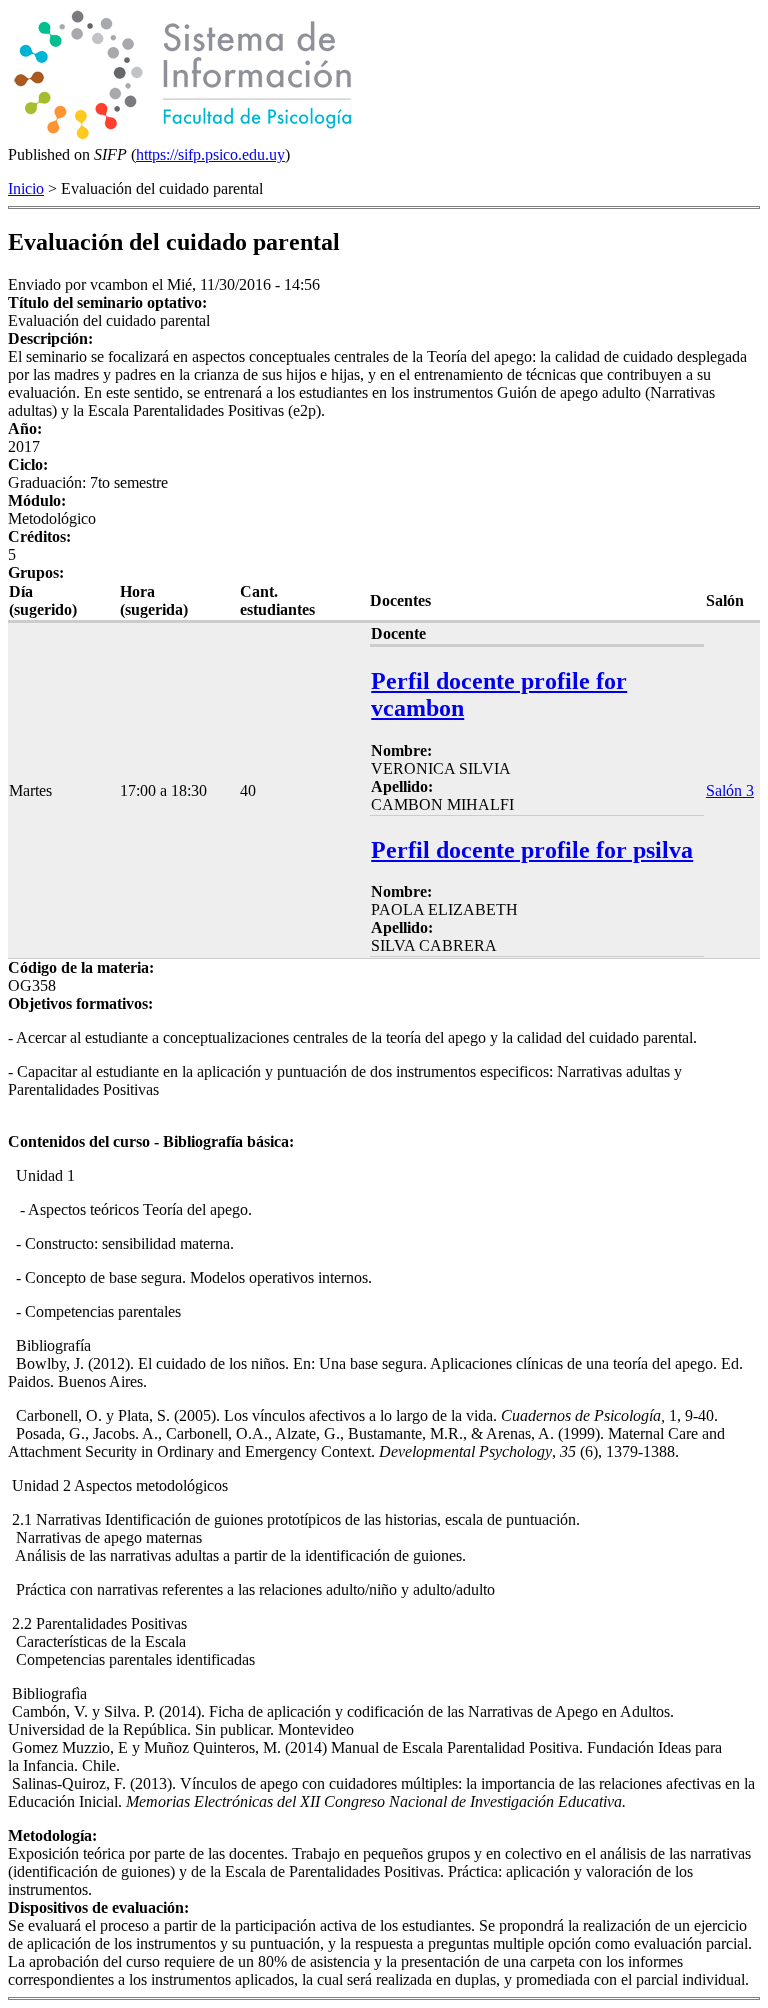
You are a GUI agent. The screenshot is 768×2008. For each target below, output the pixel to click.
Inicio (26, 188)
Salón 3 (730, 790)
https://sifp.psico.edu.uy (210, 154)
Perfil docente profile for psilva (532, 850)
